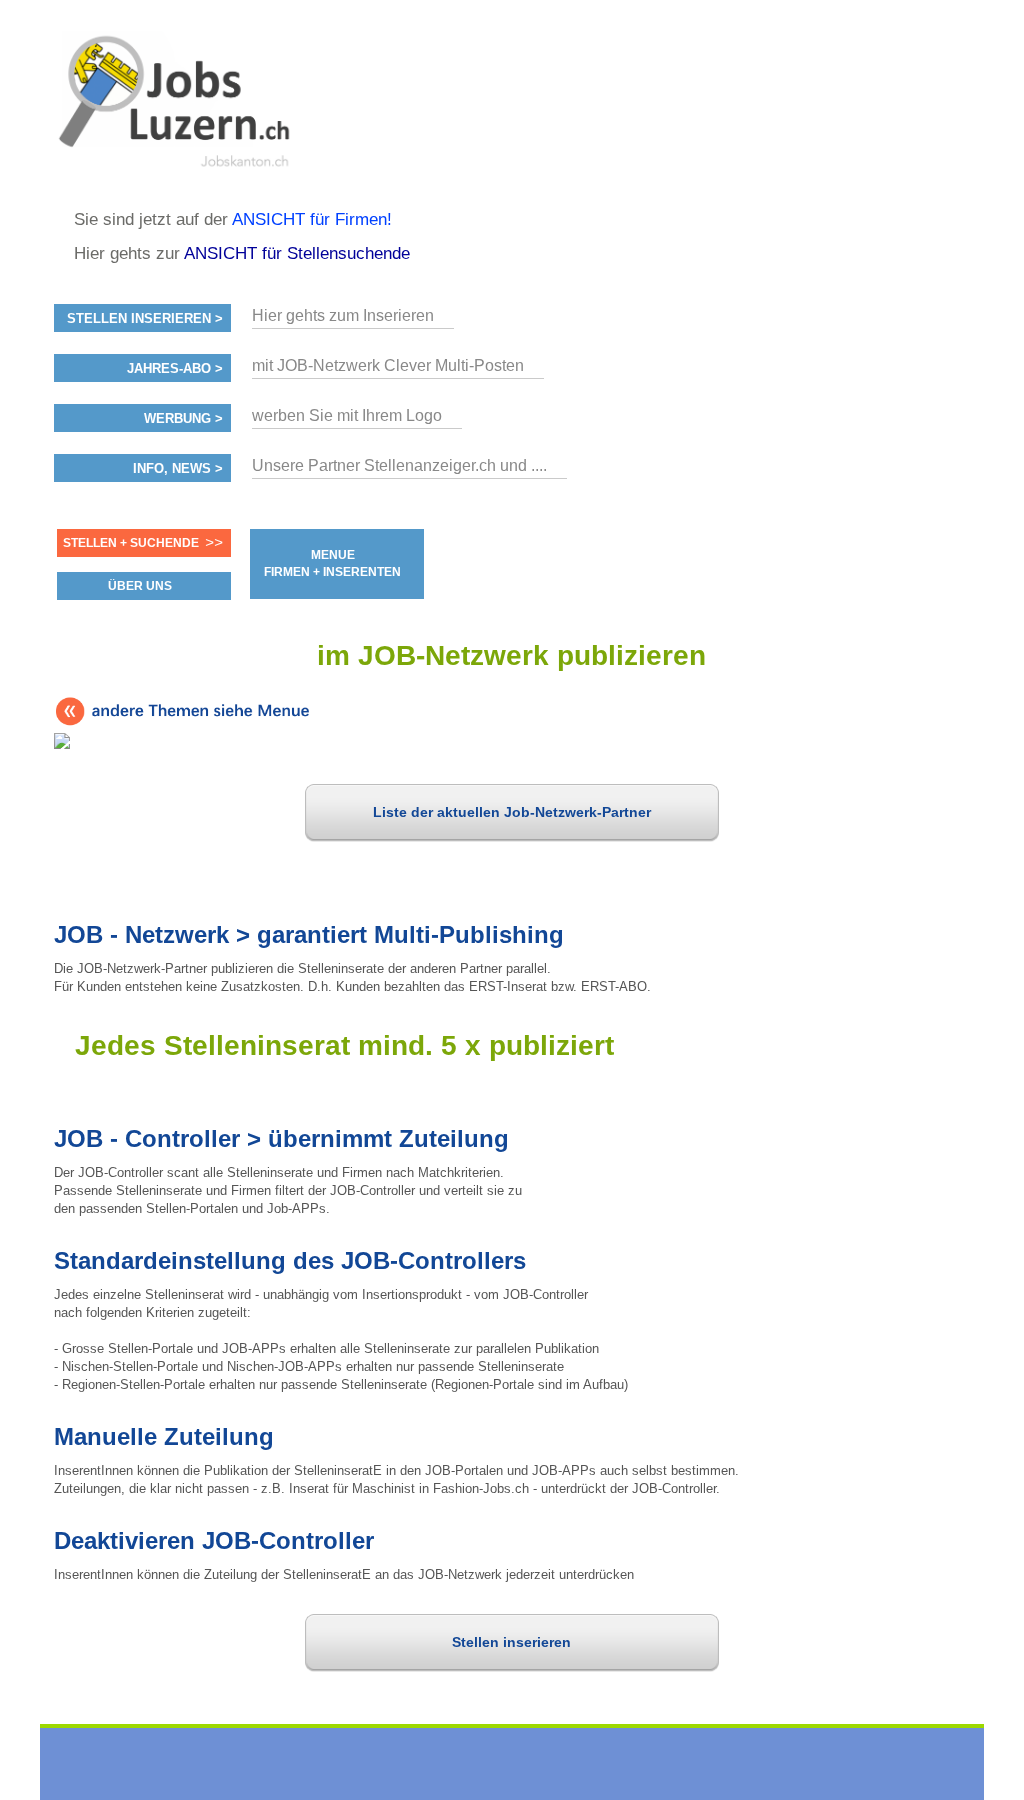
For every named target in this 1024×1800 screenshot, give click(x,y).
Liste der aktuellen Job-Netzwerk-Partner (512, 812)
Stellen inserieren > (145, 319)
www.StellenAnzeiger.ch (174, 104)
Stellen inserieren (511, 1642)
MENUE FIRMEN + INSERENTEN (332, 563)
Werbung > (183, 419)
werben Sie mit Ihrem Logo (347, 415)
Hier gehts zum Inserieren (343, 315)
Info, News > (178, 469)
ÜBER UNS (140, 586)
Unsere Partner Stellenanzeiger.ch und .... (399, 465)
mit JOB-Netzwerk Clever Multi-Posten (388, 365)
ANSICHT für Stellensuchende (297, 253)
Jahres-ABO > (175, 369)
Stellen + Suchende (131, 543)
